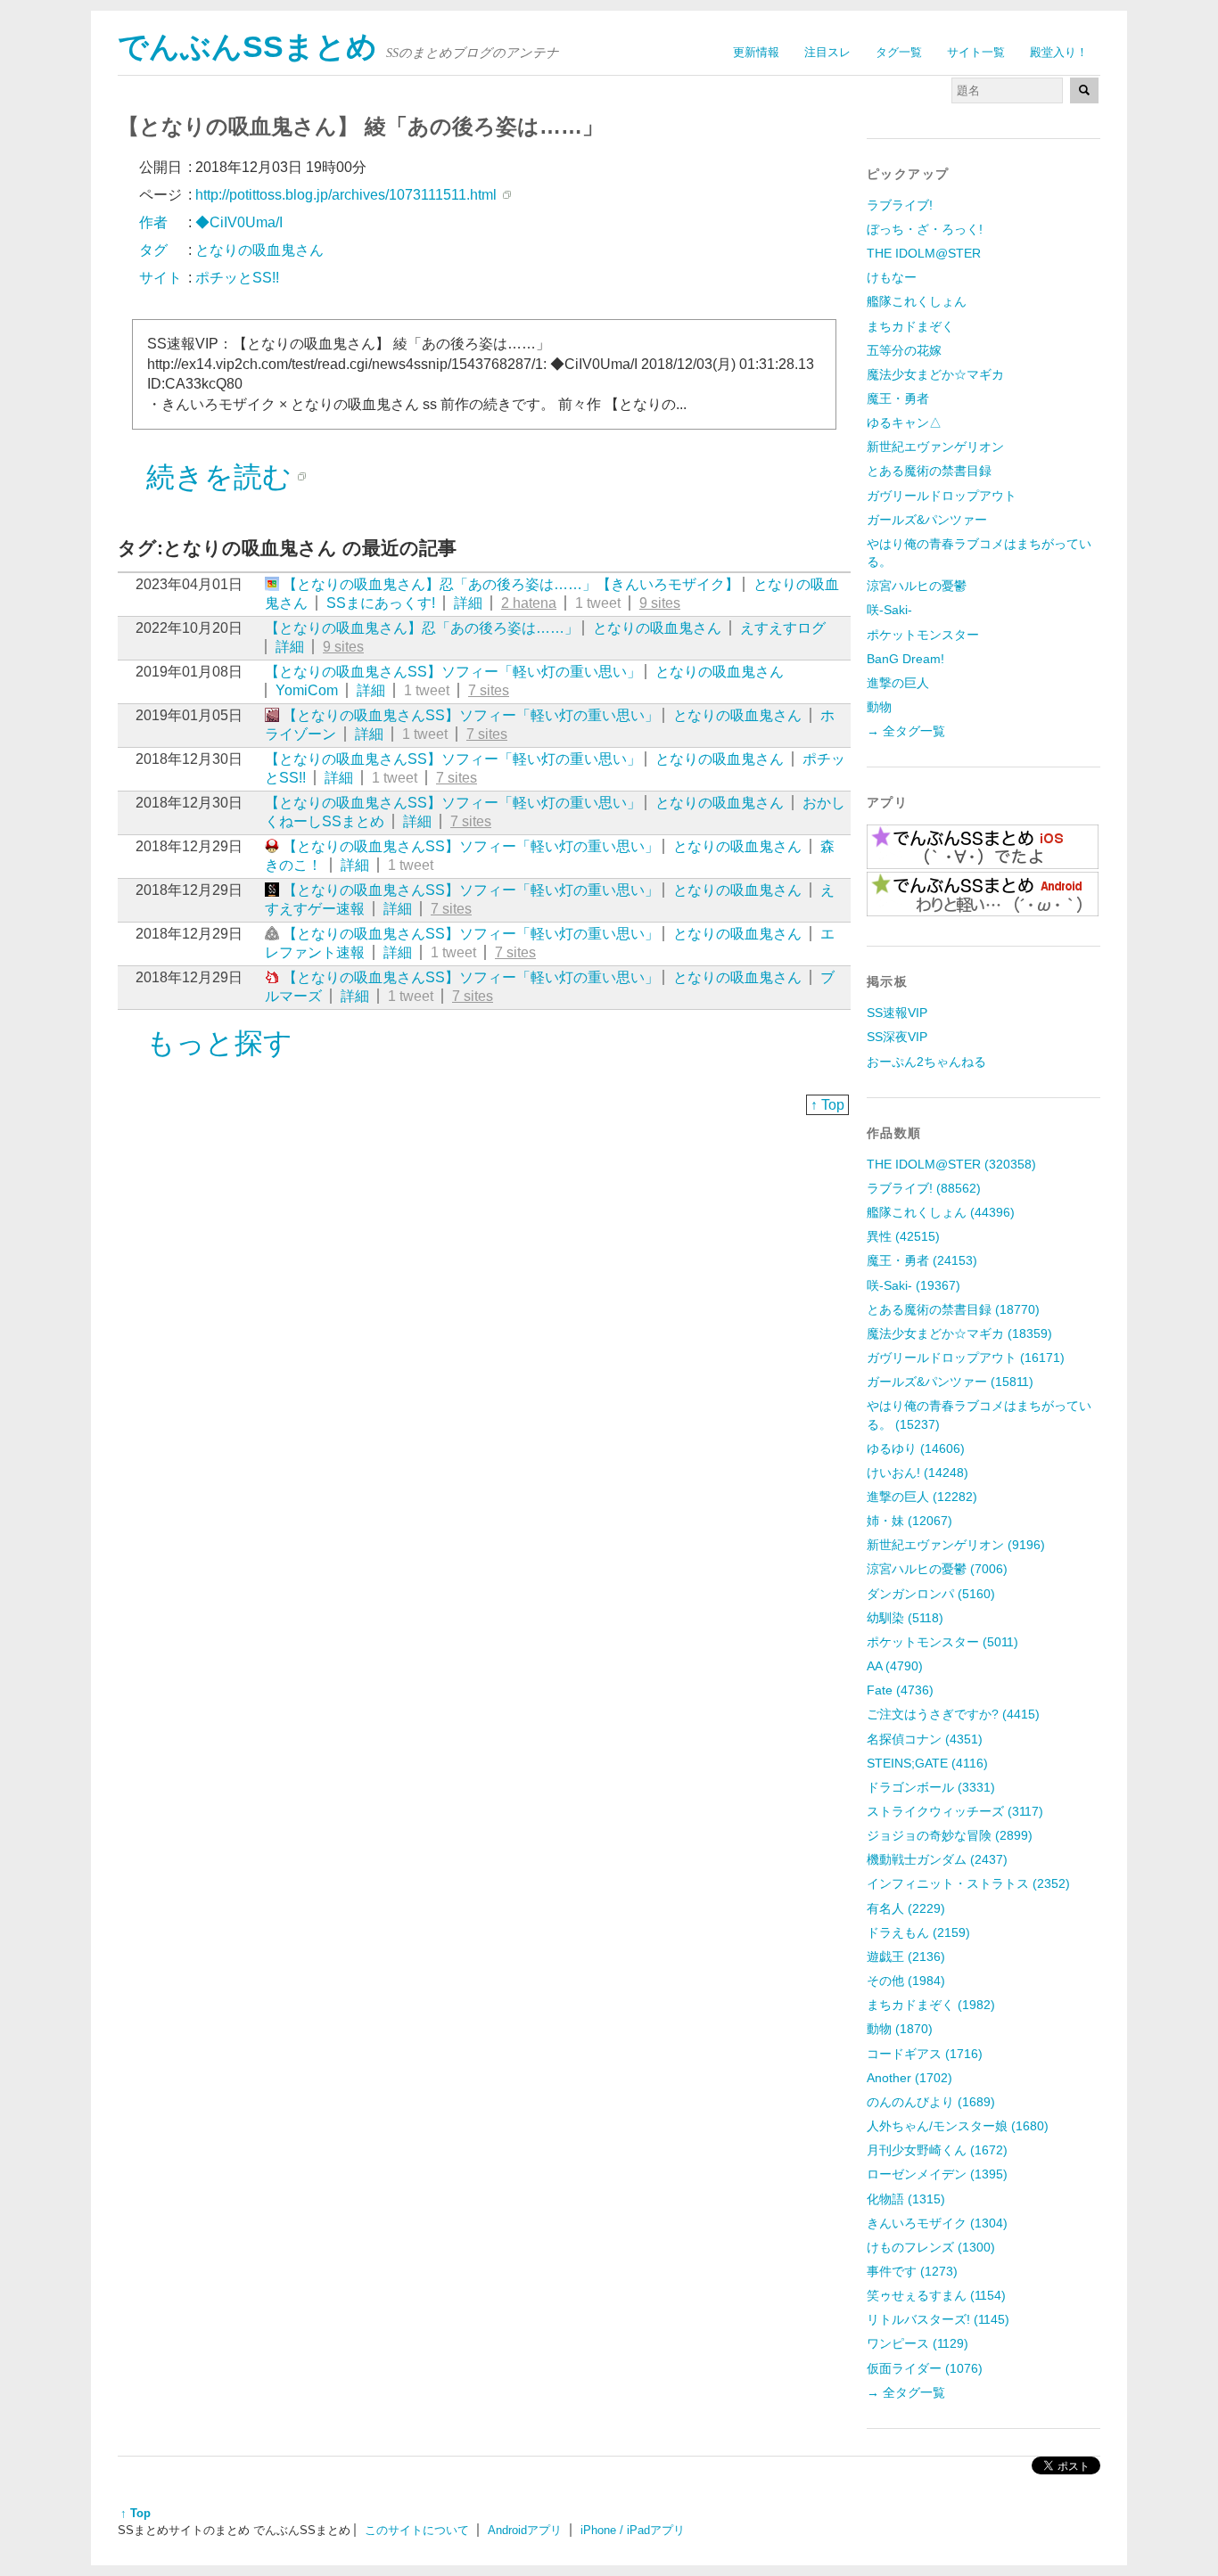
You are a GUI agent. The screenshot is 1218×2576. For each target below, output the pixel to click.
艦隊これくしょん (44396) (941, 1212)
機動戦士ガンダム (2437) (937, 1859)
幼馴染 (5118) (905, 1618)
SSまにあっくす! (381, 603)
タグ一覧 (899, 52)
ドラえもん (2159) (918, 1932)
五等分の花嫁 (904, 350)
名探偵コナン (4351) (925, 1739)
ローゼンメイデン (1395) (937, 2174)
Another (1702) (909, 2078)
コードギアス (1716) (925, 2054)
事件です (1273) (912, 2271)
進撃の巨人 (898, 683)
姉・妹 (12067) (909, 1521)
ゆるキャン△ (904, 422)
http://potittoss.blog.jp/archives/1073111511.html (346, 195)
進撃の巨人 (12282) (922, 1497)
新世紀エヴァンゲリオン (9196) (956, 1545)
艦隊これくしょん (917, 301)
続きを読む (219, 477)
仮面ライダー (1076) (925, 2368)
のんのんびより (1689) (931, 2102)
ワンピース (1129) (918, 2343)
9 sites (660, 603)
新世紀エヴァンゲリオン (935, 447)
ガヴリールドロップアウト (942, 496)
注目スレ (827, 52)
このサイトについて (417, 2530)
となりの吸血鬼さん (657, 628)
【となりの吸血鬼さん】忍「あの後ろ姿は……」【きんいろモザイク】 (511, 584)
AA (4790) (895, 1666)
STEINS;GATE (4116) (927, 1763)
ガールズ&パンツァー (927, 520)
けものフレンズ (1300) (931, 2247)
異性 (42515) (903, 1236)
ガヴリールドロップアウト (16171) (966, 1358)
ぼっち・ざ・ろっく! (925, 229)
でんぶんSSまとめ (247, 47)
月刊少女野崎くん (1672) (937, 2150)
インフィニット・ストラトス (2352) (968, 1883)
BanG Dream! (905, 659)
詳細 (468, 603)
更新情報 (756, 52)
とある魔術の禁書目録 (929, 471)
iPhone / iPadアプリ (633, 2530)
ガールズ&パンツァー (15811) (950, 1382)
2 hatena (529, 603)
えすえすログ (783, 628)
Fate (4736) (900, 1690)
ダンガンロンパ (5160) (931, 1594)
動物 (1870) (900, 2029)
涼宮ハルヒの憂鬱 (917, 586)
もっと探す (219, 1043)
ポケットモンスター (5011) (942, 1642)
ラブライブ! (900, 205)
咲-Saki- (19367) (913, 1285)
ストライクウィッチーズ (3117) (955, 1811)
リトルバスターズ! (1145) (938, 2319)
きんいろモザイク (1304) (937, 2223)
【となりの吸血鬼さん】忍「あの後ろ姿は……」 (422, 628)
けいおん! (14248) (918, 1473)
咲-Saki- (889, 610)
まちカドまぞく (910, 326)
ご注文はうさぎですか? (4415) (953, 1714)
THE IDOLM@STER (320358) (951, 1164)
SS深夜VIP (897, 1037)
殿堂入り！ (1059, 52)
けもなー (892, 277)
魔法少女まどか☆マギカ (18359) (959, 1333)
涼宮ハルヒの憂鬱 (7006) (937, 1569)
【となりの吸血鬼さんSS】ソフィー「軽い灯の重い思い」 (453, 672)
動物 (879, 707)
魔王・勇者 (898, 398)
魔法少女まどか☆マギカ (935, 374)
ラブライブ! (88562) (924, 1188)
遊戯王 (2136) (906, 1957)
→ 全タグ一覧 (906, 731)
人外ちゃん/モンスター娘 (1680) (958, 2126)
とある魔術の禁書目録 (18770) (953, 1309)
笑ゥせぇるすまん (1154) (936, 2295)
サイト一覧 (976, 52)
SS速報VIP (897, 1013)
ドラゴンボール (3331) (931, 1787)
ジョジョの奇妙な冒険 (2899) (950, 1835)
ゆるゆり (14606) (916, 1448)
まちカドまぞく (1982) (931, 2005)
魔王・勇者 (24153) (922, 1260)
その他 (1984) (906, 1981)
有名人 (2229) (906, 1908)
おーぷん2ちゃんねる (926, 1062)
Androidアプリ (525, 2530)
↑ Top (827, 1105)
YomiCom (307, 690)
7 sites (489, 690)
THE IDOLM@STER (924, 253)
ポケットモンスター (923, 635)
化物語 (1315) (906, 2199)
